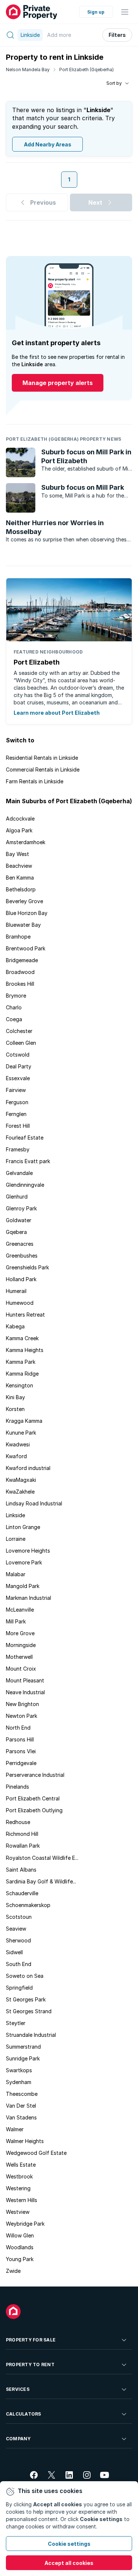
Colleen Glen (21, 1043)
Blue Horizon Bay (27, 913)
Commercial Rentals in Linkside (43, 769)
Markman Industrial (29, 1598)
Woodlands (20, 2247)
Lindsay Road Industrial (34, 1503)
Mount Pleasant (25, 1680)
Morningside (21, 1645)
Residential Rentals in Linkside (42, 758)
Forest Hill (18, 1126)
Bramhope (18, 937)
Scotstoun (19, 1917)
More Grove (20, 1633)
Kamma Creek (22, 1338)
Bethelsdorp (21, 889)
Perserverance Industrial (35, 1775)
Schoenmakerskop (28, 1905)
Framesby (18, 1149)
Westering (18, 2188)
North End (18, 1728)
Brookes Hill (20, 984)
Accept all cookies (69, 2563)
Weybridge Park (25, 2224)
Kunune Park (21, 1433)
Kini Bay (15, 1397)
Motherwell (19, 1657)
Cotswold (18, 1055)
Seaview (16, 1929)
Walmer (15, 2129)
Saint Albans (21, 1870)
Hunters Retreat (25, 1315)
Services (18, 2389)
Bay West (17, 854)
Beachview (19, 866)
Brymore (16, 996)
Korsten (15, 1409)
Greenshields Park (27, 1267)
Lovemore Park (24, 1562)
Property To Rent (30, 2364)
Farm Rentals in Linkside (35, 781)
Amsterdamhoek (26, 842)
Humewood (20, 1303)
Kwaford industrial (28, 1468)
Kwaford (16, 1456)
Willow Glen (20, 2235)
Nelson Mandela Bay (28, 70)
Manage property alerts (58, 383)
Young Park (20, 2259)
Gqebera (16, 1232)
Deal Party (19, 1066)
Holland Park (21, 1279)
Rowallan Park (23, 1846)
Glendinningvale (25, 1185)
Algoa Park (19, 830)
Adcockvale (20, 819)
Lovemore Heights (28, 1551)
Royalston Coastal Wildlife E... (42, 1858)
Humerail (16, 1291)
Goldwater (19, 1220)
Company (18, 2439)
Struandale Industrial (31, 2035)
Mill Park (16, 1621)
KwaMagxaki (21, 1480)
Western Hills (22, 2200)
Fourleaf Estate (25, 1138)
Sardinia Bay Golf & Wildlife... (41, 1881)
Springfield (19, 1988)
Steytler (16, 2023)
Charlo (14, 1007)
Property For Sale (31, 2340)
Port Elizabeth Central (33, 1798)
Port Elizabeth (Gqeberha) (86, 70)
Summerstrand (23, 2047)
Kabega (15, 1326)
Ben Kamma (20, 878)
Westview (18, 2212)
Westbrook (19, 2176)
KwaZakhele (20, 1492)
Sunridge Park (23, 2058)
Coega (14, 1019)
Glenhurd (17, 1197)
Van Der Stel (21, 2106)
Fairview (16, 1090)
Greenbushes (22, 1256)
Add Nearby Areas (48, 144)
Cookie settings (69, 2544)
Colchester (19, 1031)
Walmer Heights (25, 2141)
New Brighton (22, 1704)
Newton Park (22, 1716)
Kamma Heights (25, 1350)
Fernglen (16, 1114)
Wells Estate (21, 2165)
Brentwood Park (26, 948)
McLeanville (20, 1610)
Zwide (13, 2271)
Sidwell (14, 1952)
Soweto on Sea (25, 1976)
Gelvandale (19, 1173)
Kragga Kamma (24, 1421)
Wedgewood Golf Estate (36, 2153)
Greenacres (20, 1244)
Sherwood (18, 1940)
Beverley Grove (24, 901)
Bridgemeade (22, 960)
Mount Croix (21, 1669)
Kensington (20, 1385)
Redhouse (18, 1822)
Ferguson (17, 1102)
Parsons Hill (20, 1739)
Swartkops (19, 2070)
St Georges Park (26, 1999)
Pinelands (17, 1787)
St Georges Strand (29, 2011)
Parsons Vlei (21, 1751)
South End (19, 1964)
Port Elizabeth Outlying (34, 1810)
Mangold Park (23, 1586)
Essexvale (18, 1078)
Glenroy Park (21, 1208)
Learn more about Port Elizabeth (57, 713)
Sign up (96, 12)
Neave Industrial (25, 1692)
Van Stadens (21, 2117)
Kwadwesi (18, 1444)
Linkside (15, 1515)
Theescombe (22, 2094)
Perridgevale (21, 1763)
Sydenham (19, 2082)
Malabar (16, 1574)
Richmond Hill (22, 1834)
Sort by (114, 83)
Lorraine (16, 1539)
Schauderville (22, 1893)
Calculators (24, 2414)
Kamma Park (21, 1362)
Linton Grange (23, 1527)
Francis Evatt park (28, 1161)
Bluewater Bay (23, 925)
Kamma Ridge (22, 1374)
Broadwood (20, 972)
